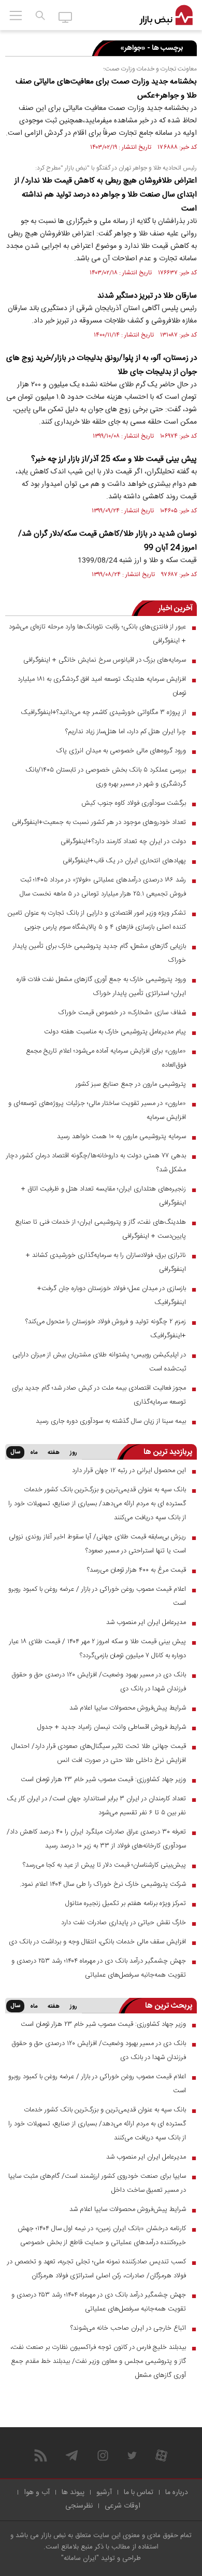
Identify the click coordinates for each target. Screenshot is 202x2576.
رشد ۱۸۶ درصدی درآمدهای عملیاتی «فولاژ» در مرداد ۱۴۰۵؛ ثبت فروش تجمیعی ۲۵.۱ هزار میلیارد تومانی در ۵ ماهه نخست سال (103, 887)
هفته (54, 1453)
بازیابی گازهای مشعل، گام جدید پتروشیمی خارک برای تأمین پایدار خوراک (99, 953)
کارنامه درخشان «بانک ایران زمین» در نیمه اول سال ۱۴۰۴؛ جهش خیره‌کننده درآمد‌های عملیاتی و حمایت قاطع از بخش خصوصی (102, 2236)
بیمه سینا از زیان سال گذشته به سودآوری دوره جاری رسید (111, 1421)
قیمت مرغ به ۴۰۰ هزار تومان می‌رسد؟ (136, 1570)
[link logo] (166, 16)
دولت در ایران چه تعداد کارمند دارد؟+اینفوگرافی (123, 842)
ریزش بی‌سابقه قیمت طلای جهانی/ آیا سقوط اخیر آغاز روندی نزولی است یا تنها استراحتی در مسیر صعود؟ (97, 1544)
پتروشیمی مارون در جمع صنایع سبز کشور (131, 1084)
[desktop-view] (66, 17)
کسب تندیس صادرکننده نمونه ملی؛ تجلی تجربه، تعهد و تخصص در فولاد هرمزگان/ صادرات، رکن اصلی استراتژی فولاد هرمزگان (97, 2269)
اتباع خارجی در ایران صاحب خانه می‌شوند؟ (128, 2328)
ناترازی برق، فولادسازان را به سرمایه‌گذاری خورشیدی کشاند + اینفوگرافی (106, 1262)
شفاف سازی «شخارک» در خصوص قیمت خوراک (122, 1013)
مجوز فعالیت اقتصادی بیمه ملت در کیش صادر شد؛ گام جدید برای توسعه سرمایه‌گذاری (99, 1395)
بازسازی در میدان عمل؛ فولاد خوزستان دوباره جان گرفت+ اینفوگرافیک (112, 1296)
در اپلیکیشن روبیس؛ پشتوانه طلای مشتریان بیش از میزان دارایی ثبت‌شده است (99, 1362)
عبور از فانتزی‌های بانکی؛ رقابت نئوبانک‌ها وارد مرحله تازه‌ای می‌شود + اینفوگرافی (97, 634)
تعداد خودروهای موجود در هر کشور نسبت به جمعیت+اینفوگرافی (99, 822)
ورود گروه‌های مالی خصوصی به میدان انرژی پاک (121, 751)
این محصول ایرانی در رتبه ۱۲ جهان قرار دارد (129, 1471)
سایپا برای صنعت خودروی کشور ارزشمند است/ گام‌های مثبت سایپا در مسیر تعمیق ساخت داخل (97, 2183)
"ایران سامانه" (80, 2558)
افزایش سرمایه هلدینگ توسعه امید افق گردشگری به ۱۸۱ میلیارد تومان (102, 686)
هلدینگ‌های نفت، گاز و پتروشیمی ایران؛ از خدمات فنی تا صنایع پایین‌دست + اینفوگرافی (100, 1229)
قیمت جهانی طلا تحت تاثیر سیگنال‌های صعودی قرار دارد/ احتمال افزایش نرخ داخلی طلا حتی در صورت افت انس (99, 1753)
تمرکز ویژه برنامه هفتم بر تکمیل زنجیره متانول (126, 1903)
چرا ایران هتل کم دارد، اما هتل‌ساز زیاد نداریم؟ (126, 732)
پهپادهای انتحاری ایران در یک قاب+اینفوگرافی (124, 861)
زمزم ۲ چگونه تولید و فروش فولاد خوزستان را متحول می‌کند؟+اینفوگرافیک (106, 1329)
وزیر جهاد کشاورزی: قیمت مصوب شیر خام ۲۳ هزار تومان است (103, 1780)
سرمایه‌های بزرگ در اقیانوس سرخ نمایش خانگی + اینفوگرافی (105, 660)
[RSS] (41, 2455)
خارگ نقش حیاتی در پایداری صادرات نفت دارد (124, 1923)
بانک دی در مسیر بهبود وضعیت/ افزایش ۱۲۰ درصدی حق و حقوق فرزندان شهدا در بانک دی (99, 1682)
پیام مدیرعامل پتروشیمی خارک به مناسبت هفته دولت (115, 1032)
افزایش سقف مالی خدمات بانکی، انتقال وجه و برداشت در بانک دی (97, 1942)
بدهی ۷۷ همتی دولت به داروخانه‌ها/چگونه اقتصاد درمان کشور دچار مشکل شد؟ (96, 1163)
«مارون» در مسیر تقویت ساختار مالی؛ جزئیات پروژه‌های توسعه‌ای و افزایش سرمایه (97, 1110)
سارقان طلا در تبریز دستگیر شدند (147, 296)
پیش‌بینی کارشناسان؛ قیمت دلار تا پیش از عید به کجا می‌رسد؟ (104, 1865)
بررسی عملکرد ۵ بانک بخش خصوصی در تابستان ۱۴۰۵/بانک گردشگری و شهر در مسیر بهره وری (106, 777)
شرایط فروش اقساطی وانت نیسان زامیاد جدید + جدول (112, 1727)
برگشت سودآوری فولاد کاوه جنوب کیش (134, 803)
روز (74, 1453)
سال (15, 1452)
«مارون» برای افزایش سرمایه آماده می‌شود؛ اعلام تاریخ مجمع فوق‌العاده (106, 1058)
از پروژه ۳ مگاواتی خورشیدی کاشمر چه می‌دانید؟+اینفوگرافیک (103, 712)
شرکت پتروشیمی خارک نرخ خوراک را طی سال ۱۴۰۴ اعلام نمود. (103, 1884)
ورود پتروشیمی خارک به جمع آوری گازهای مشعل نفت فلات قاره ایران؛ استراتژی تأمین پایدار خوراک (101, 986)
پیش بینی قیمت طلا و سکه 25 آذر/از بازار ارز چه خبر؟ (114, 459)
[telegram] (72, 2455)
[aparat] (161, 2455)
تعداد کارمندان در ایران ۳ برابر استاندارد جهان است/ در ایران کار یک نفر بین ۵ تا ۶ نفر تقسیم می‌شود (96, 1806)
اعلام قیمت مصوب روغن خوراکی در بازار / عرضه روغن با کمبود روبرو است (97, 1596)
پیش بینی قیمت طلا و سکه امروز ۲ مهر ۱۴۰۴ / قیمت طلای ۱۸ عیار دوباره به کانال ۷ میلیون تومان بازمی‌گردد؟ (98, 1649)
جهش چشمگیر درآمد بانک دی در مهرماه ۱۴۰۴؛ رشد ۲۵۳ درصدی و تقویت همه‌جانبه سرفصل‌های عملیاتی (99, 1968)
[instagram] (103, 2455)
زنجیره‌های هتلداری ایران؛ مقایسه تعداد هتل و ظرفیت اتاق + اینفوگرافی (104, 1196)
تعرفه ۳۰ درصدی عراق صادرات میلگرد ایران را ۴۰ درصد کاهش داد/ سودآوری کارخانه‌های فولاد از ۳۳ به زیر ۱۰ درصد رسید (96, 1839)
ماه (34, 1453)
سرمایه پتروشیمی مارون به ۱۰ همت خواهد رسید (121, 1137)
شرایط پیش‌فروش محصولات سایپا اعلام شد (128, 1708)
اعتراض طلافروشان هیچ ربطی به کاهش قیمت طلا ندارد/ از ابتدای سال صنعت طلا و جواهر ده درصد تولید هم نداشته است (106, 195)
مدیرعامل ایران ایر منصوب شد (146, 1622)
